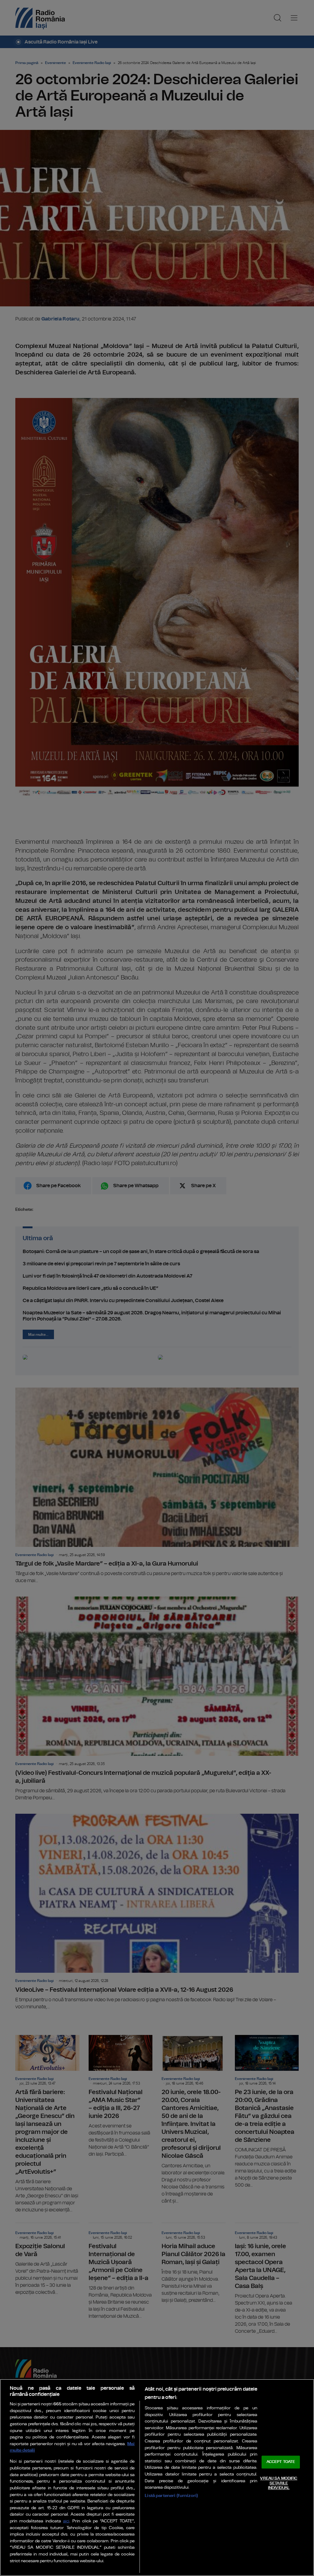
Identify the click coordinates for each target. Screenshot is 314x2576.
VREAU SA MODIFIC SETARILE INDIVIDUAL (279, 2483)
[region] (157, 2478)
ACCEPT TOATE (281, 2462)
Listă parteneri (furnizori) (171, 2496)
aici (66, 2521)
